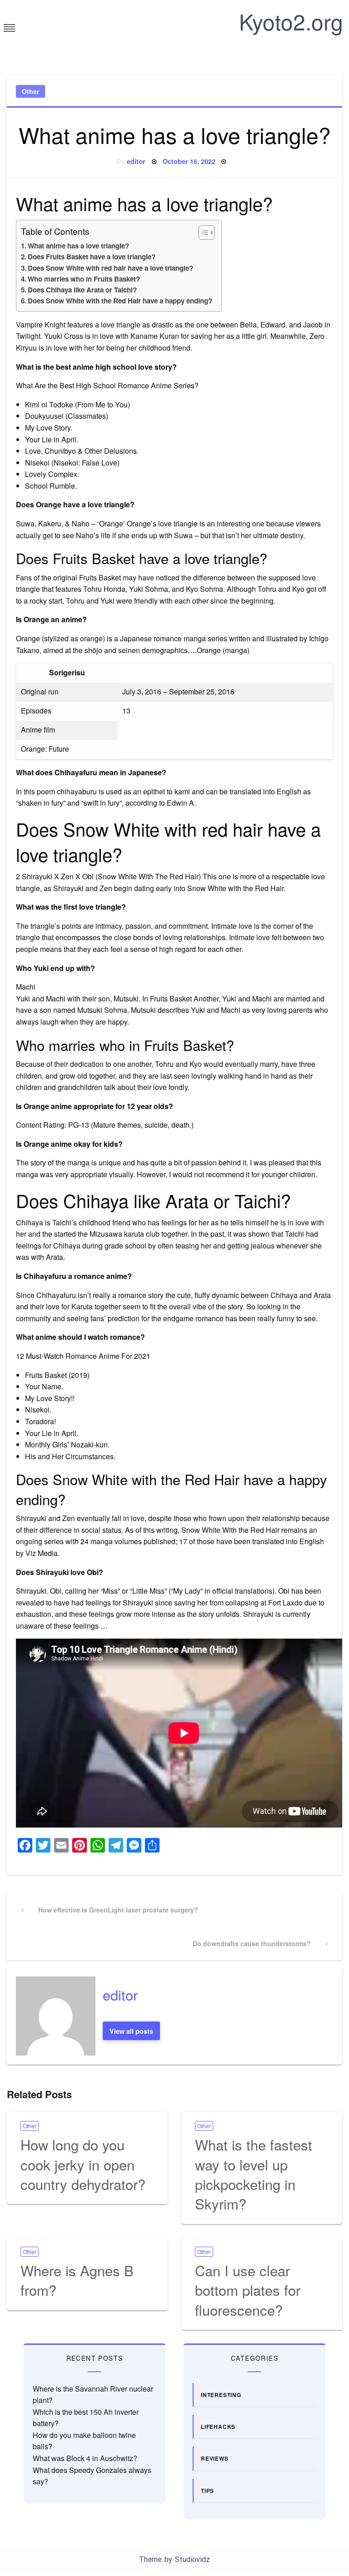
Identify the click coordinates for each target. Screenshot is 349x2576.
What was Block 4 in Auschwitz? (85, 2458)
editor (136, 161)
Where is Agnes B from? (77, 2280)
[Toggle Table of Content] (202, 233)
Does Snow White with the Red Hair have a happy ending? (120, 301)
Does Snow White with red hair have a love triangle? (110, 268)
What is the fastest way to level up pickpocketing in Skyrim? (254, 2174)
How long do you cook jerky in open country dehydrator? (83, 2164)
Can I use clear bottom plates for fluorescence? (248, 2290)
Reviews (215, 2458)
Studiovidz (192, 2559)
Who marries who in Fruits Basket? (84, 279)
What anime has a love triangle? (78, 246)
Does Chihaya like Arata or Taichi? (82, 290)
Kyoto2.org (291, 21)
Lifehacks (218, 2427)
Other (31, 91)
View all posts (131, 2031)
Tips (207, 2491)
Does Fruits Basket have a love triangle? (92, 257)
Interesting (221, 2395)
